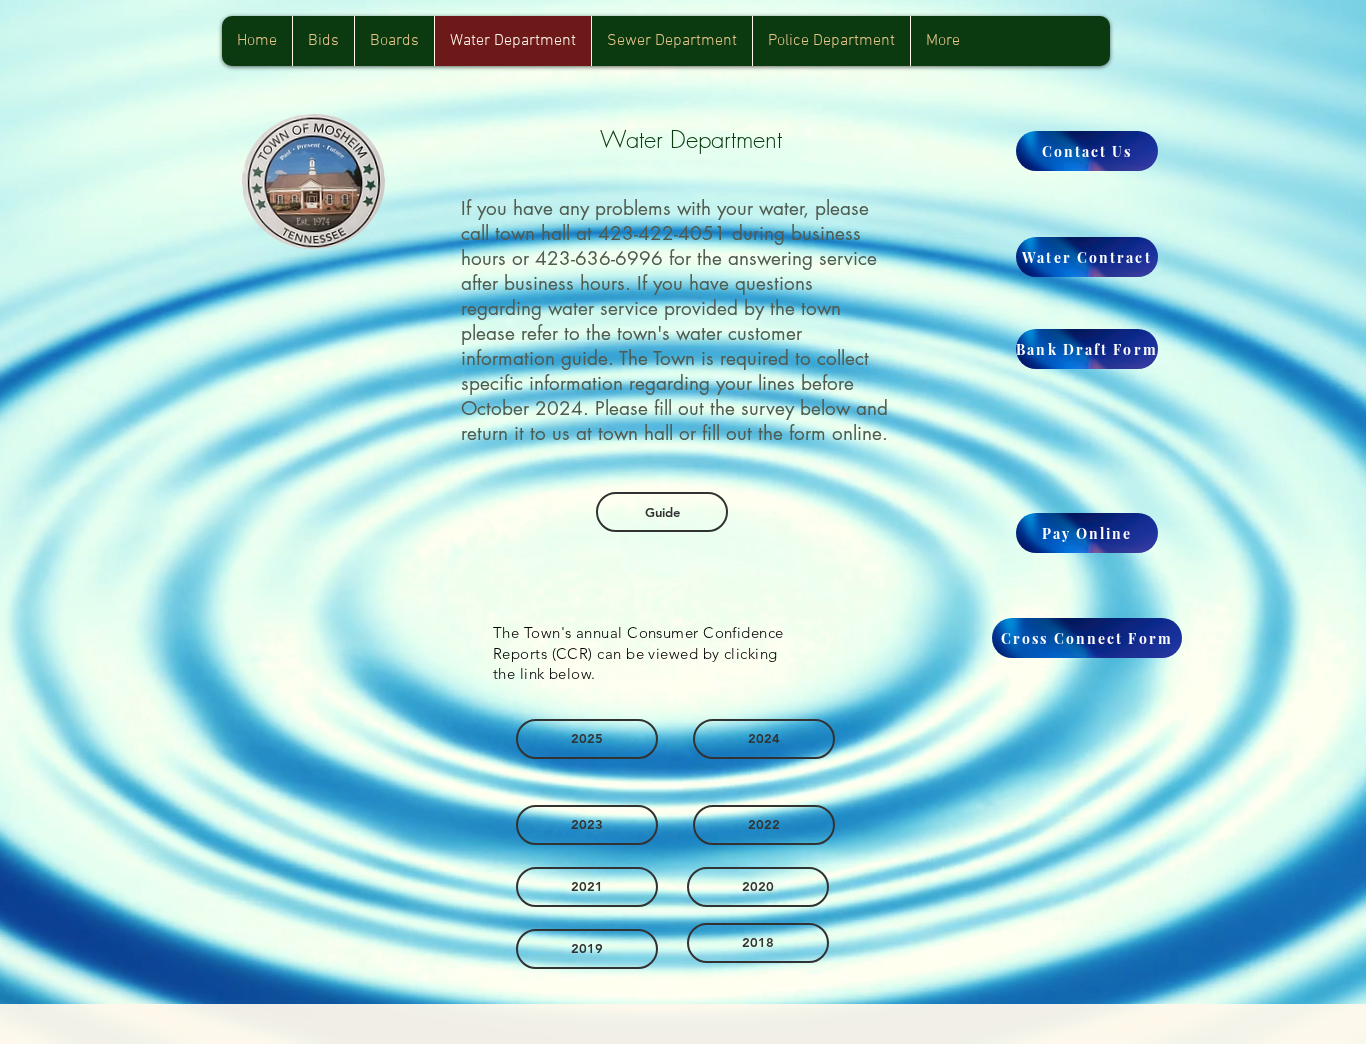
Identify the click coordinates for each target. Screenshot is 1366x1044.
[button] (394, 41)
